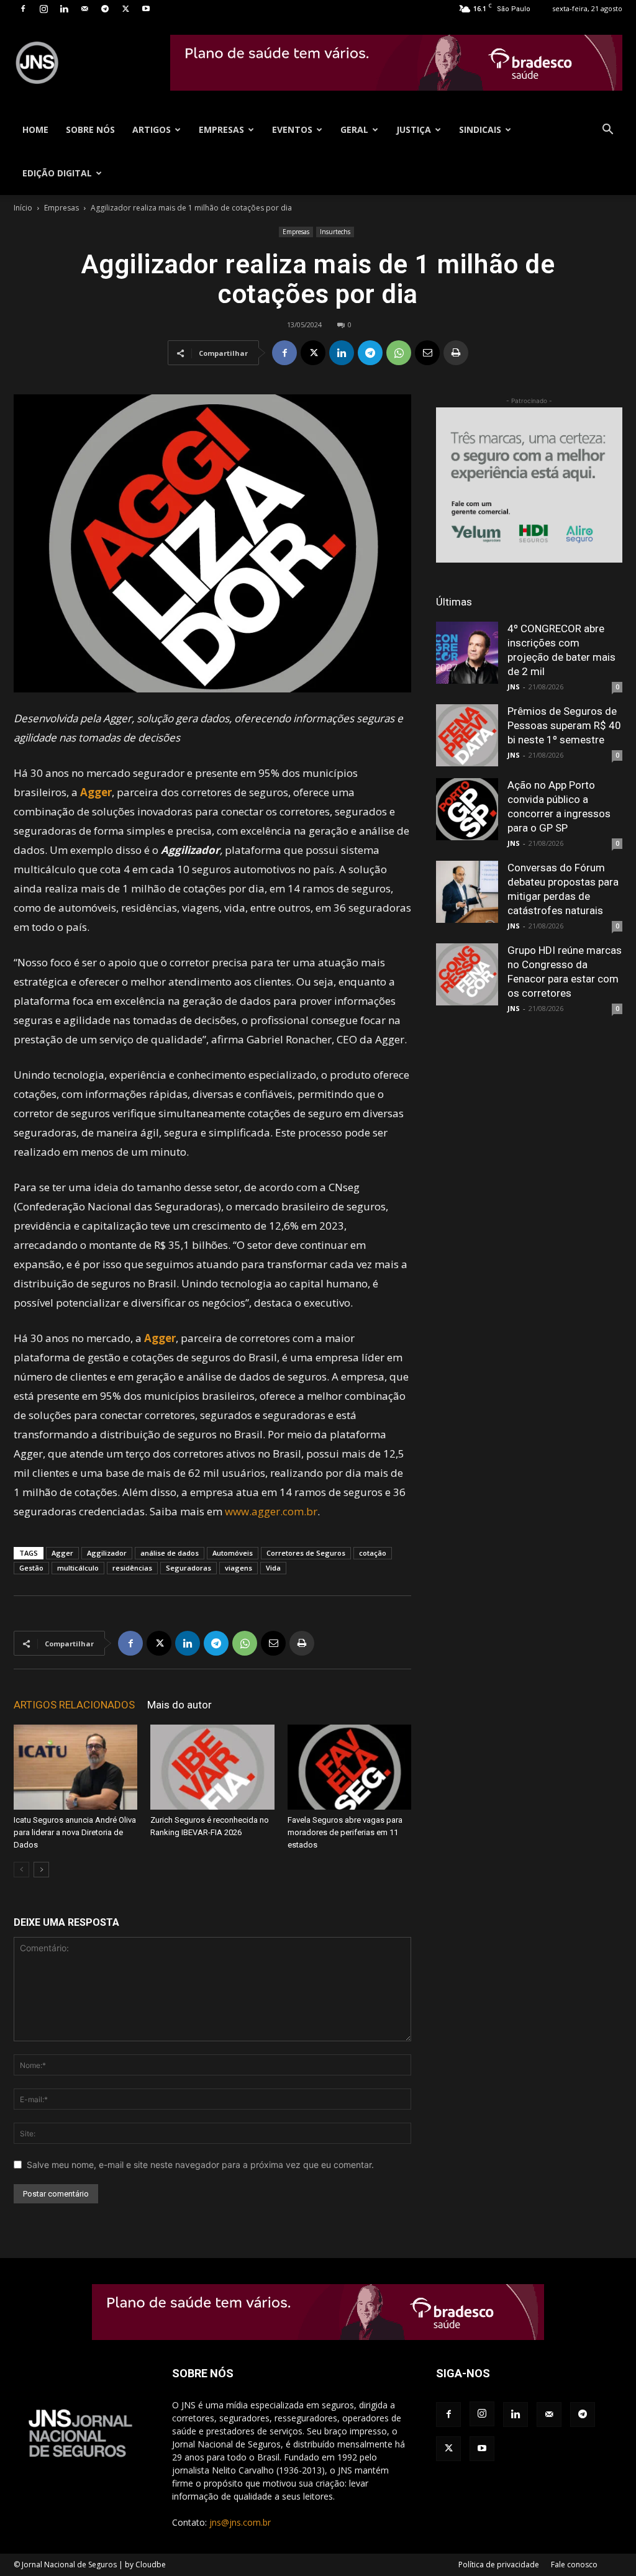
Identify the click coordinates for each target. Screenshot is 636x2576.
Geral (354, 129)
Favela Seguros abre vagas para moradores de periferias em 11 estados (345, 1832)
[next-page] (41, 1870)
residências (132, 1568)
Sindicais (480, 129)
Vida (273, 1568)
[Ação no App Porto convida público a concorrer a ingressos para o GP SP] (467, 809)
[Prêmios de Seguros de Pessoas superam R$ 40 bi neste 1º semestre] (467, 735)
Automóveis (233, 1553)
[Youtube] (146, 9)
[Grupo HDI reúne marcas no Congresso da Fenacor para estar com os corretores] (467, 974)
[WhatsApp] (399, 353)
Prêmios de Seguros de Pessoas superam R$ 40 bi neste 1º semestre (564, 725)
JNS (514, 687)
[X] (125, 9)
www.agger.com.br (271, 1511)
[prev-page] (21, 1870)
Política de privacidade (499, 2565)
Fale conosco (574, 2565)
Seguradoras (189, 1568)
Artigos (152, 129)
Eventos (292, 129)
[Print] (456, 353)
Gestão (31, 1568)
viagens (238, 1568)
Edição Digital (57, 173)
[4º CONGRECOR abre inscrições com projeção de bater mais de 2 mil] (467, 653)
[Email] (427, 353)
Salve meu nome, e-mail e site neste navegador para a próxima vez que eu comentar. (200, 2165)
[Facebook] (23, 9)
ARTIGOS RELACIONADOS (74, 1705)
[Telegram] (105, 9)
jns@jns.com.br (240, 2522)
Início (23, 208)
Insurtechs (335, 232)
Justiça (414, 129)
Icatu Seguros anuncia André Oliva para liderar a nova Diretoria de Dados (75, 1832)
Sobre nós (90, 129)
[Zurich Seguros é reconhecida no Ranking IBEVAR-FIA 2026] (212, 1767)
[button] (607, 131)
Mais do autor (179, 1705)
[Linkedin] (64, 9)
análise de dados (170, 1553)
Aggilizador (107, 1553)
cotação (373, 1553)
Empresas (221, 129)
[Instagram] (43, 9)
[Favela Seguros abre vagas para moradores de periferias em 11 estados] (349, 1767)
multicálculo (78, 1568)
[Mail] (84, 9)
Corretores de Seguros (306, 1553)
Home (35, 129)
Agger (62, 1553)
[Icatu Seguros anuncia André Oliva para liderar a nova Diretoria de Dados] (75, 1767)
